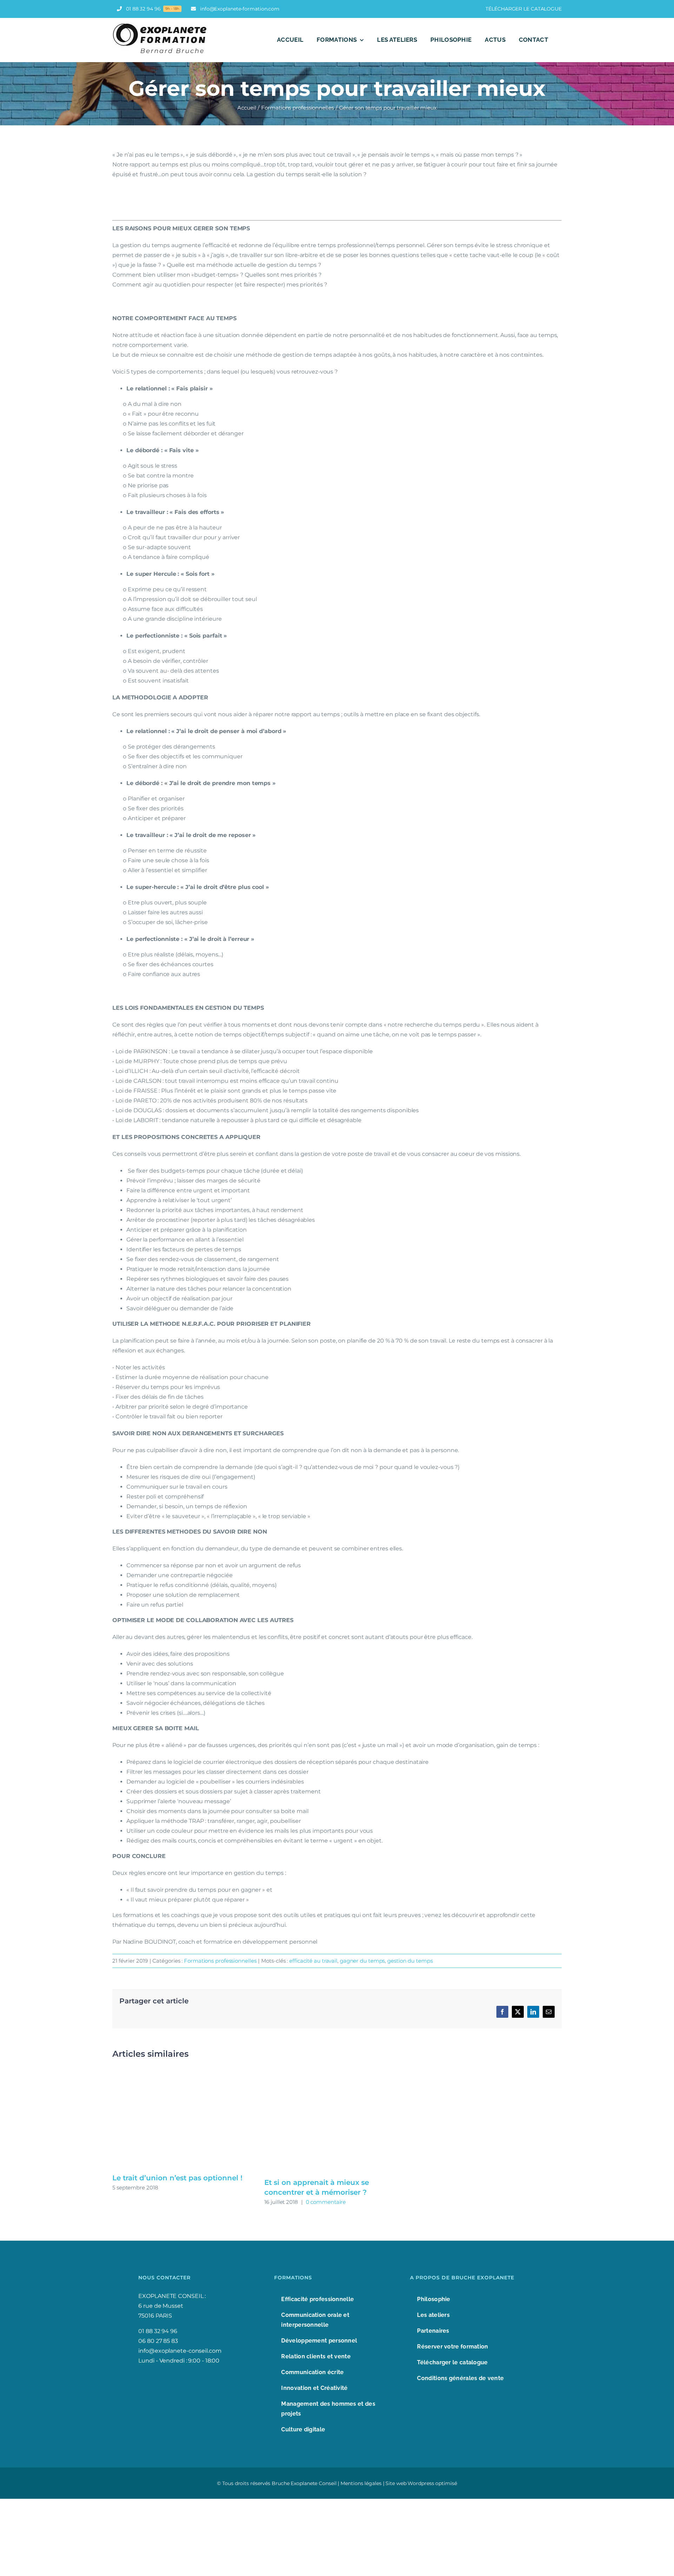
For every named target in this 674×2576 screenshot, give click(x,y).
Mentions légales (361, 2483)
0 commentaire (326, 2202)
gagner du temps (362, 1961)
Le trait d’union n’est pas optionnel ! (177, 2178)
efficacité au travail (313, 1961)
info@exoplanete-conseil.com (180, 2351)
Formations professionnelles (220, 1961)
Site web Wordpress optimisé (421, 2483)
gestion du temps (410, 1961)
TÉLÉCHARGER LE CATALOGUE (524, 9)
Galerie (185, 2120)
